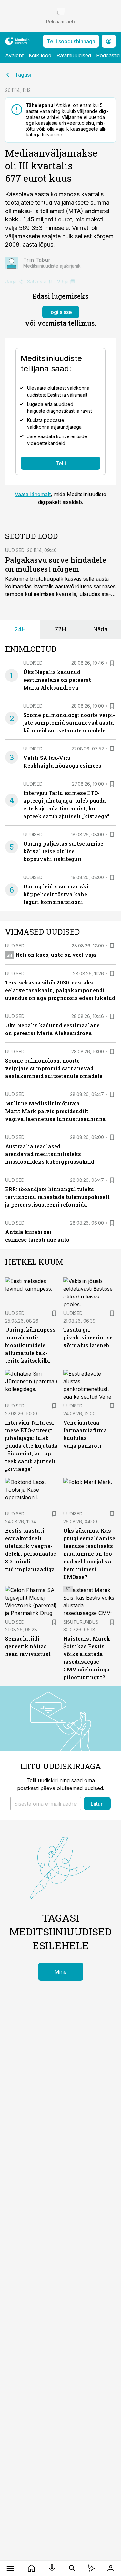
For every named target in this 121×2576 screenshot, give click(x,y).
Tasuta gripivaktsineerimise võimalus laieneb (88, 1337)
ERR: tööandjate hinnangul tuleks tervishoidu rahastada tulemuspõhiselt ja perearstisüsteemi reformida (57, 1197)
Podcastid (108, 55)
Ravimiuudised (74, 55)
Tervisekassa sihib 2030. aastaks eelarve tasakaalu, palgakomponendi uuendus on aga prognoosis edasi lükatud (60, 990)
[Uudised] (31, 2568)
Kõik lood (40, 55)
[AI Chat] (91, 2568)
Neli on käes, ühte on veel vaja (56, 955)
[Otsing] (72, 2568)
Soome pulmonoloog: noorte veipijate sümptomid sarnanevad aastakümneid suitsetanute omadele (70, 723)
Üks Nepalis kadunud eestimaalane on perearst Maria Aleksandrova (57, 680)
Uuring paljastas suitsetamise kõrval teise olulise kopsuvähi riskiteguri (63, 851)
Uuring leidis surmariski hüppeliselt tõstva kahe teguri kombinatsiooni (56, 894)
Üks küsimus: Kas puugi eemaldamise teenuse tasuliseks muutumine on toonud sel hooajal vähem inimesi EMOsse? (89, 1554)
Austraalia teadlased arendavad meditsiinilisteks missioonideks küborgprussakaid (50, 1154)
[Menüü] (10, 2568)
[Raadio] (52, 2568)
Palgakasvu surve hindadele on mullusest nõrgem (56, 564)
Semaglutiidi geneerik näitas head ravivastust (28, 1646)
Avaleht (14, 55)
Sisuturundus (81, 1622)
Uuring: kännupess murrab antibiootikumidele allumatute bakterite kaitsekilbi (30, 1345)
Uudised (15, 550)
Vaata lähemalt (33, 494)
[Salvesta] (112, 663)
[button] (46, 1804)
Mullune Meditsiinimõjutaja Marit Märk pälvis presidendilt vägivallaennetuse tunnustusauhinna (55, 1111)
